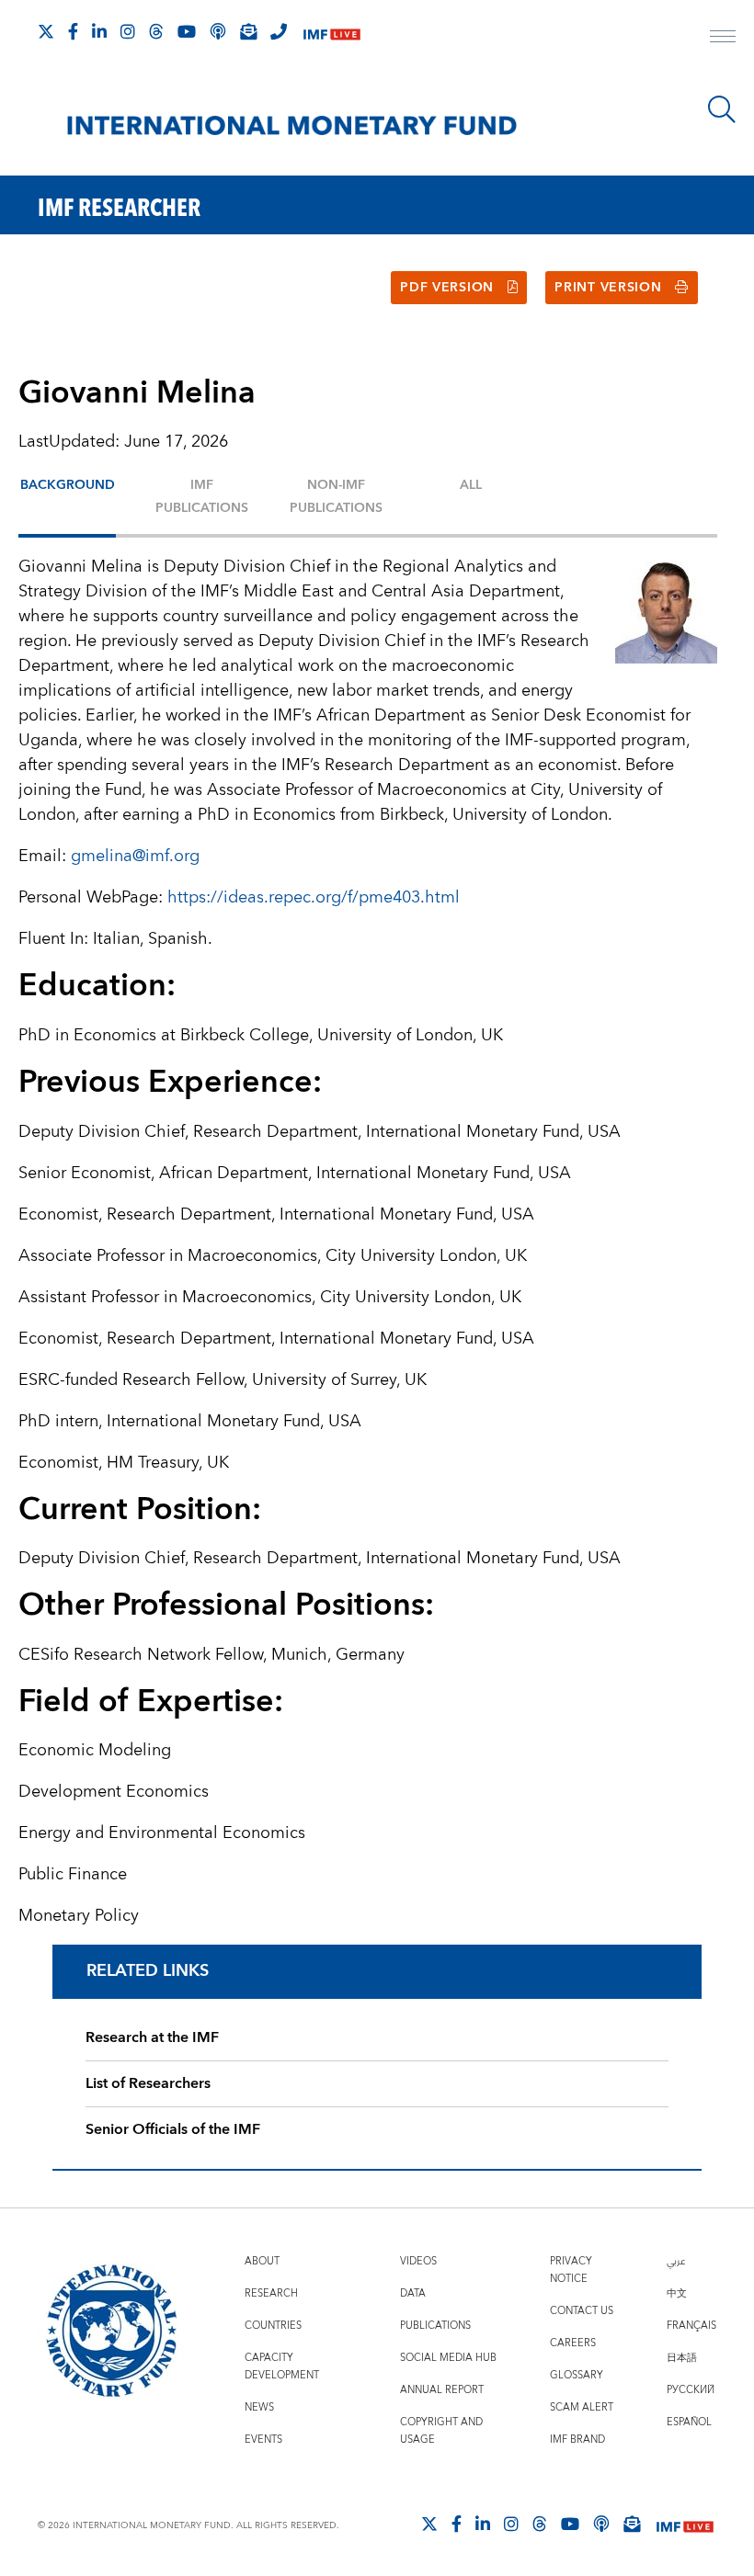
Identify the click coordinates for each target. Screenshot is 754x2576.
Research (271, 2293)
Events (263, 2440)
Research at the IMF (152, 2037)
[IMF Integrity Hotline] (279, 31)
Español (689, 2422)
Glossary (577, 2375)
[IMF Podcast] (218, 31)
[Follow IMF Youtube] (187, 31)
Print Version (608, 288)
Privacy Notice (571, 2270)
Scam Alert (582, 2407)
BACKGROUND (68, 485)
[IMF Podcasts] (601, 2524)
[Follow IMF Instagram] (128, 31)
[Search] (722, 109)
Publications (435, 2326)
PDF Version (447, 288)
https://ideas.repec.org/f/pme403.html (314, 897)
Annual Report (442, 2390)
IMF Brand (577, 2440)
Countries (273, 2326)
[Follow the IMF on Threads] (156, 31)
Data (413, 2293)
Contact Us (582, 2311)
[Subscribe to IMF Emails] (248, 31)
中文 (677, 2293)
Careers (573, 2343)
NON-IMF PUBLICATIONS (336, 496)
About (262, 2261)
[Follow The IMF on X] (46, 31)
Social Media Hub (448, 2358)
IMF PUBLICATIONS (202, 496)
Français (691, 2326)
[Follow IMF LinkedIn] (99, 31)
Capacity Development (282, 2366)
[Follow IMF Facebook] (73, 31)
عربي (676, 2261)
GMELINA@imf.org (135, 856)
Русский (691, 2390)
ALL (471, 485)
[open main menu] (723, 39)
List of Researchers (148, 2083)
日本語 (682, 2358)
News (259, 2407)
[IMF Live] (332, 33)
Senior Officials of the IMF (173, 2129)
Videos (418, 2261)
